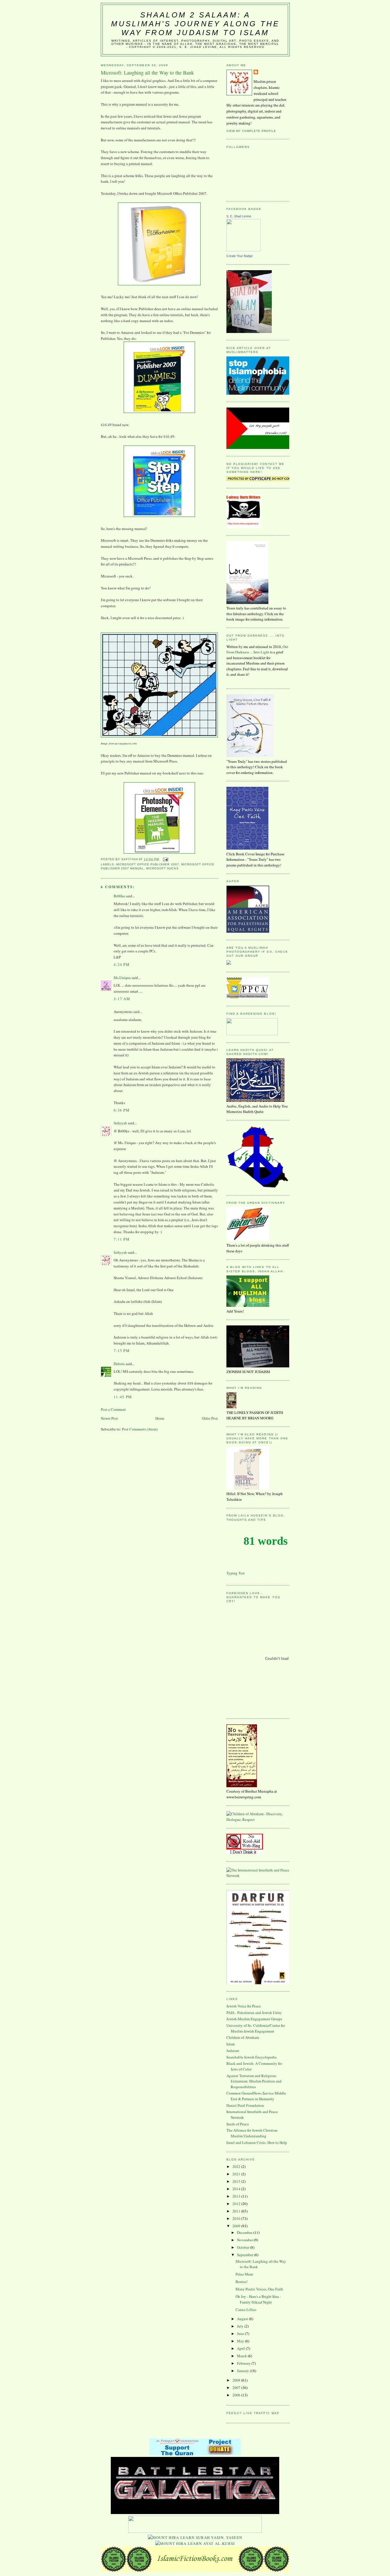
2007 (237, 2388)
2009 (237, 2226)
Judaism (233, 2051)
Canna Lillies (246, 2310)
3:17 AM (122, 999)
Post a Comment (113, 1409)
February (244, 2363)
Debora (119, 1364)
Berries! (242, 2282)
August (243, 2319)
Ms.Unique (122, 978)
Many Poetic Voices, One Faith (259, 2289)
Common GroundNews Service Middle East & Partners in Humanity (256, 2096)
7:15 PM (122, 1351)
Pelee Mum (244, 2274)
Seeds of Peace (238, 2124)
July (241, 2326)
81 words (266, 1541)
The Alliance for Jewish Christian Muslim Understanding (252, 2133)
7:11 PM (122, 1239)
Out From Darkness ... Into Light (257, 649)
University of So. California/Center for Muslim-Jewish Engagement (256, 2028)
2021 (237, 2174)
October (244, 2247)
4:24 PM (122, 964)
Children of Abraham (243, 2037)
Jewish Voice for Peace (244, 2006)
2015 (237, 2181)
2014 (237, 2189)
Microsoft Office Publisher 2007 (147, 864)
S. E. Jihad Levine (239, 216)
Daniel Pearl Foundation (245, 2105)
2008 (237, 2380)
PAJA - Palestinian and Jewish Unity (254, 2013)
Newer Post (109, 1418)
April (241, 2348)
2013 (237, 2196)
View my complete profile (251, 131)
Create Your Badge (240, 256)
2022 (237, 2166)
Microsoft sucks (162, 868)
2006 (237, 2395)
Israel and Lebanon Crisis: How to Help (257, 2142)
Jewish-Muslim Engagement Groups (254, 2019)
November (245, 2240)
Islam (231, 2044)
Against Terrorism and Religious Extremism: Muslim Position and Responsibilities (254, 2081)
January (243, 2371)
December (245, 2232)
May (241, 2341)
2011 (237, 2211)
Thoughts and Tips (246, 1520)
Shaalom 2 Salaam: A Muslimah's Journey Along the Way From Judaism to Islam (195, 24)
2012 (237, 2204)
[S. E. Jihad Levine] (244, 250)
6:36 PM (122, 1110)
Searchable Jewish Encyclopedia (252, 2057)
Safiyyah (120, 1123)
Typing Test (236, 1573)
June (241, 2334)
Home (160, 1418)
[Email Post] (165, 859)
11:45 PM (123, 1397)
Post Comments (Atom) (140, 1429)
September (246, 2255)
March (242, 2356)
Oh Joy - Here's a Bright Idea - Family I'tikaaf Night (258, 2299)
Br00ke (119, 896)
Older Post (210, 1418)
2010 (237, 2218)
